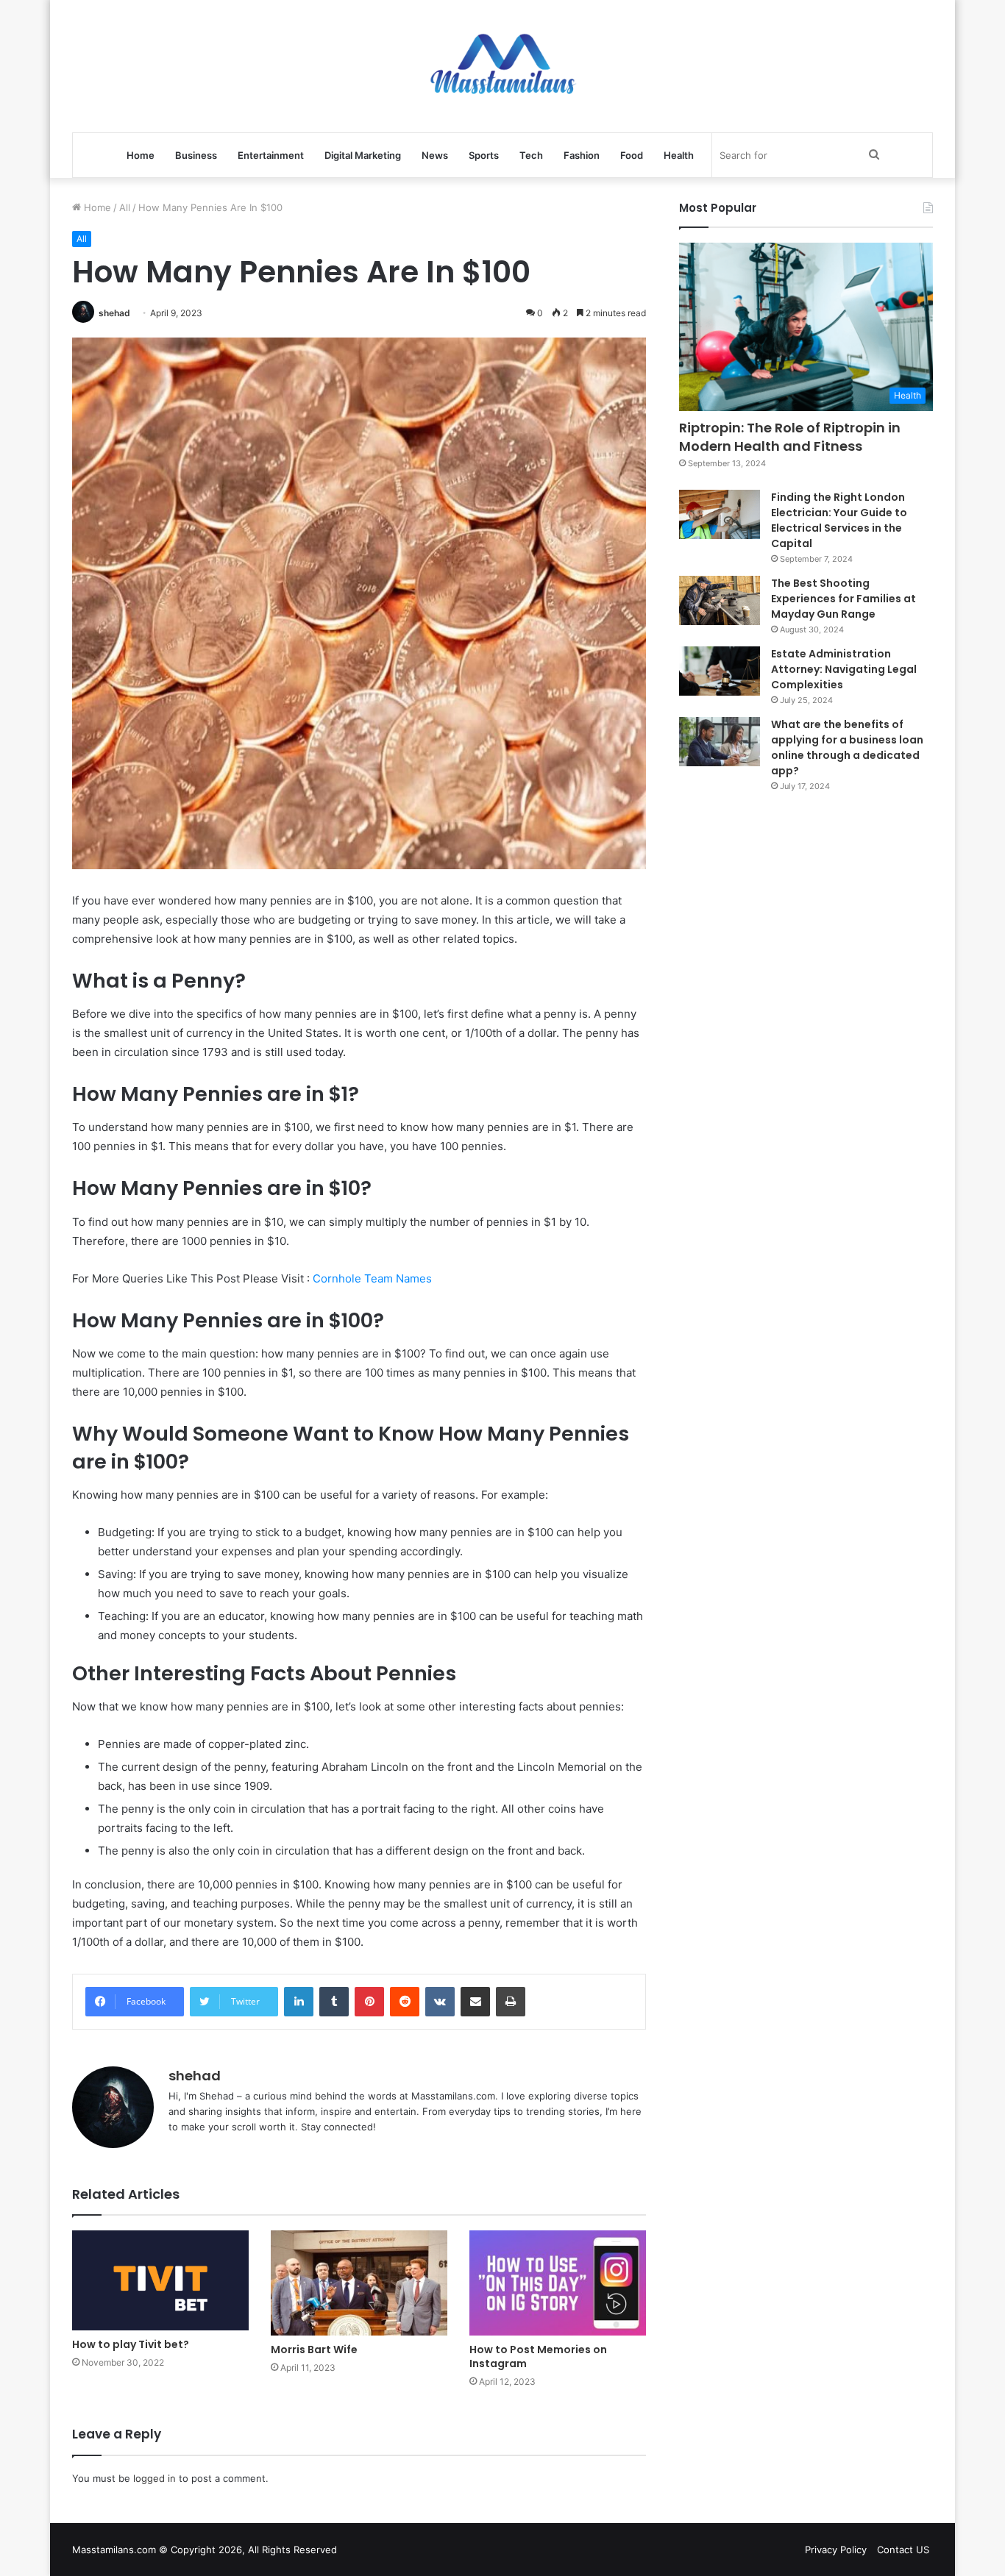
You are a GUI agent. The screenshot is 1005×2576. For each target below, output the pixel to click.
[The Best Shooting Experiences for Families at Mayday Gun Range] (720, 601)
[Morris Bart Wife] (359, 2283)
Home (141, 155)
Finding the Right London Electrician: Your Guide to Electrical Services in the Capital (839, 520)
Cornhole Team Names (372, 1278)
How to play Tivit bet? (131, 2344)
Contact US (903, 2550)
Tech (531, 155)
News (435, 155)
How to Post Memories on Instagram (538, 2356)
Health (679, 155)
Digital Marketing (363, 155)
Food (632, 155)
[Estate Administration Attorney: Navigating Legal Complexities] (720, 671)
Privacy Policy (836, 2550)
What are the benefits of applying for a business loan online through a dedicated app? (847, 748)
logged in (155, 2478)
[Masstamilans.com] (502, 66)
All (125, 207)
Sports (484, 155)
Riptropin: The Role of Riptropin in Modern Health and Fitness (790, 437)
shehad (114, 313)
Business (196, 155)
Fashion (582, 155)
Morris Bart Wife (314, 2350)
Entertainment (271, 155)
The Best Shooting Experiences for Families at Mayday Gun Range (844, 599)
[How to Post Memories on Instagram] (558, 2283)
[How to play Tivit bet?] (160, 2280)
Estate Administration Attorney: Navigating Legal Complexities (844, 669)
